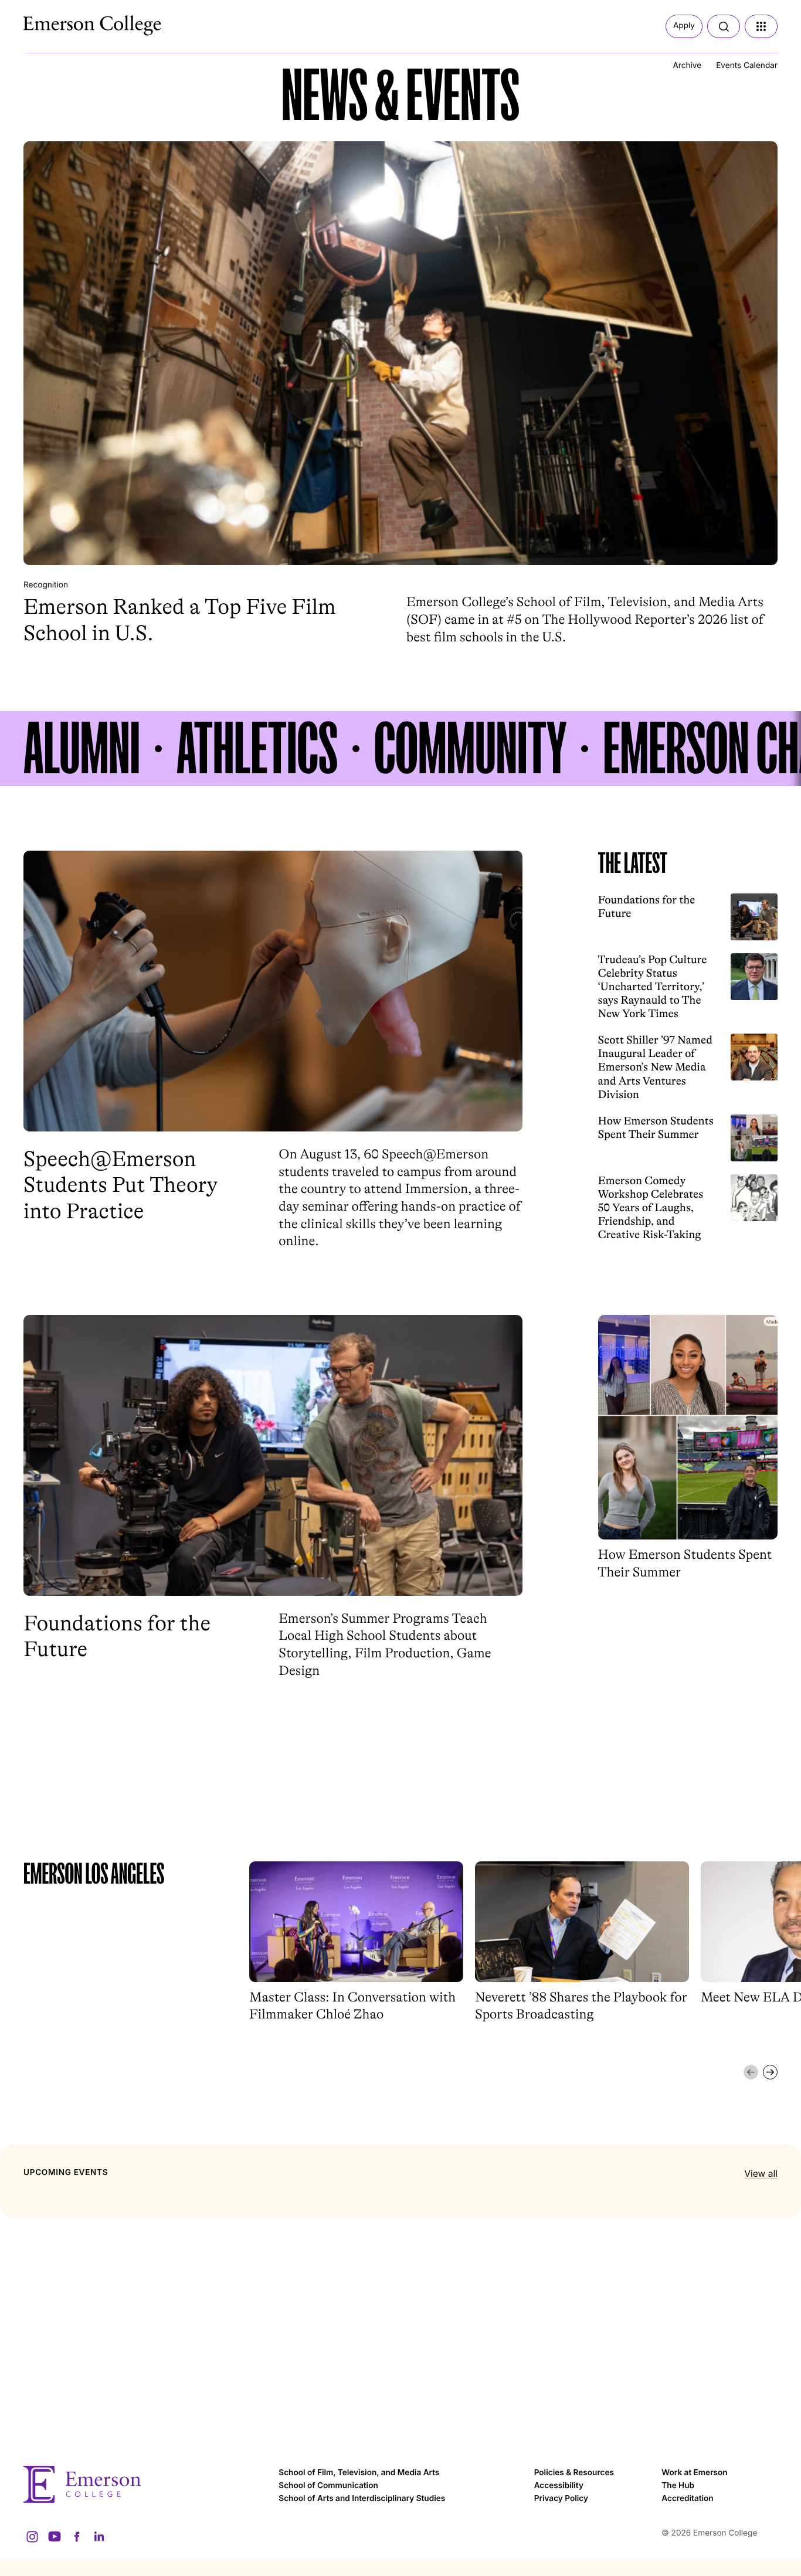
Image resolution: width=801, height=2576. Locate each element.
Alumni (82, 749)
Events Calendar (747, 66)
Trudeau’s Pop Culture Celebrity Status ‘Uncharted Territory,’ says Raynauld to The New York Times (653, 987)
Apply (684, 26)
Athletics (257, 749)
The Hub (678, 2486)
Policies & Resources (574, 2473)
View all (761, 2174)
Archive (687, 66)
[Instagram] (32, 2537)
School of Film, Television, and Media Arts (359, 2473)
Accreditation (687, 2499)
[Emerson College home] (145, 2484)
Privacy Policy (561, 2499)
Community (471, 749)
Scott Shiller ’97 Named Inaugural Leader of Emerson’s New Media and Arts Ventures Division (656, 1067)
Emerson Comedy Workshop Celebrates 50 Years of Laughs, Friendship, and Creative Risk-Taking (651, 1208)
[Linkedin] (99, 2537)
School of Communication (328, 2486)
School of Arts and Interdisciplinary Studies (362, 2499)
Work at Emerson (694, 2473)
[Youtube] (55, 2537)
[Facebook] (77, 2537)
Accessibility (559, 2486)
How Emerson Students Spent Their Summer (656, 1128)
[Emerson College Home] (70, 22)
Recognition (46, 585)
